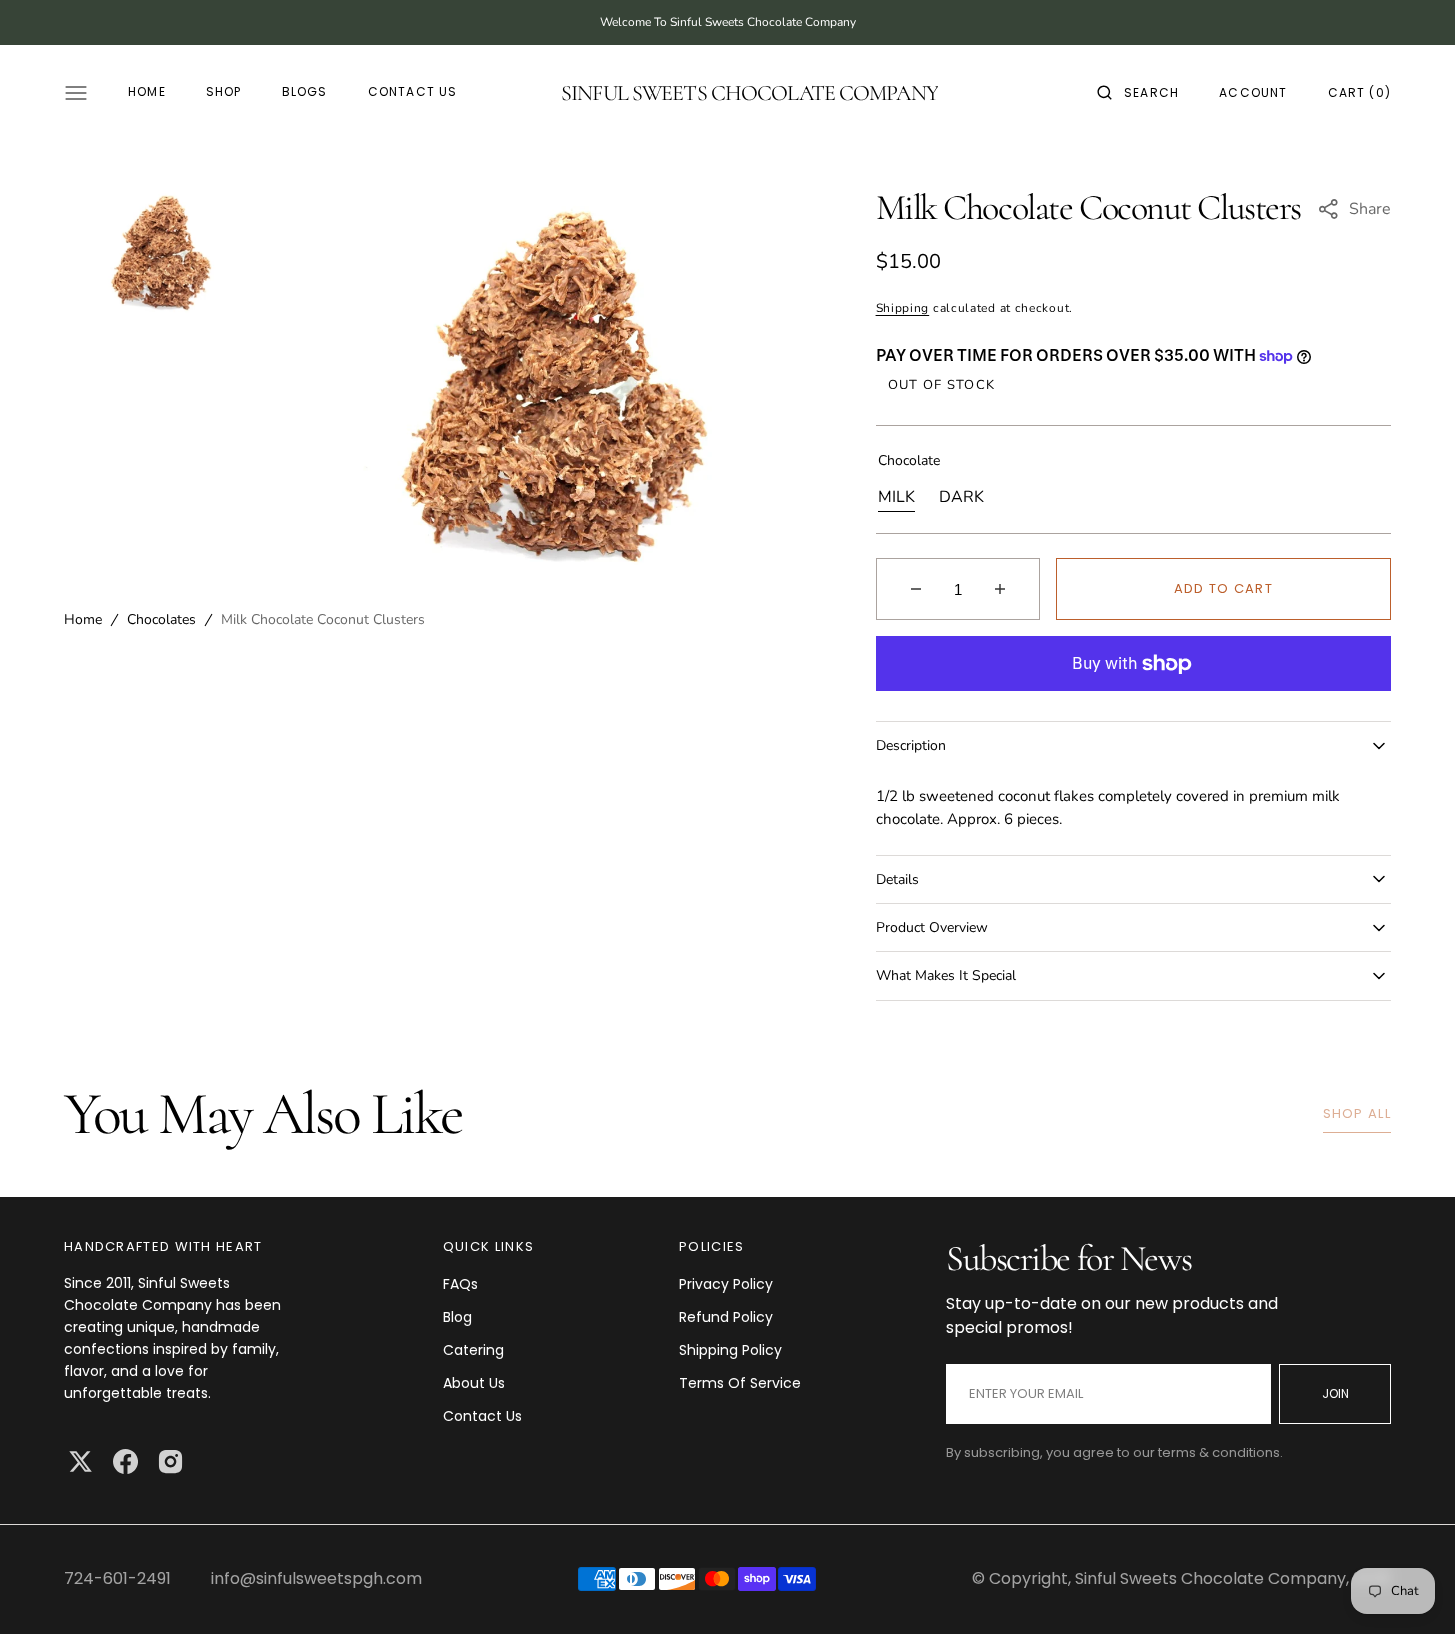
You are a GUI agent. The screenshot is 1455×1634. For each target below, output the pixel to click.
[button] (1138, 93)
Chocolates (161, 620)
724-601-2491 (117, 1578)
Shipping (903, 308)
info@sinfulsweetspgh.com (316, 1578)
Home (83, 620)
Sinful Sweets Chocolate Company (1210, 1578)
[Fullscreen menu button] (76, 93)
